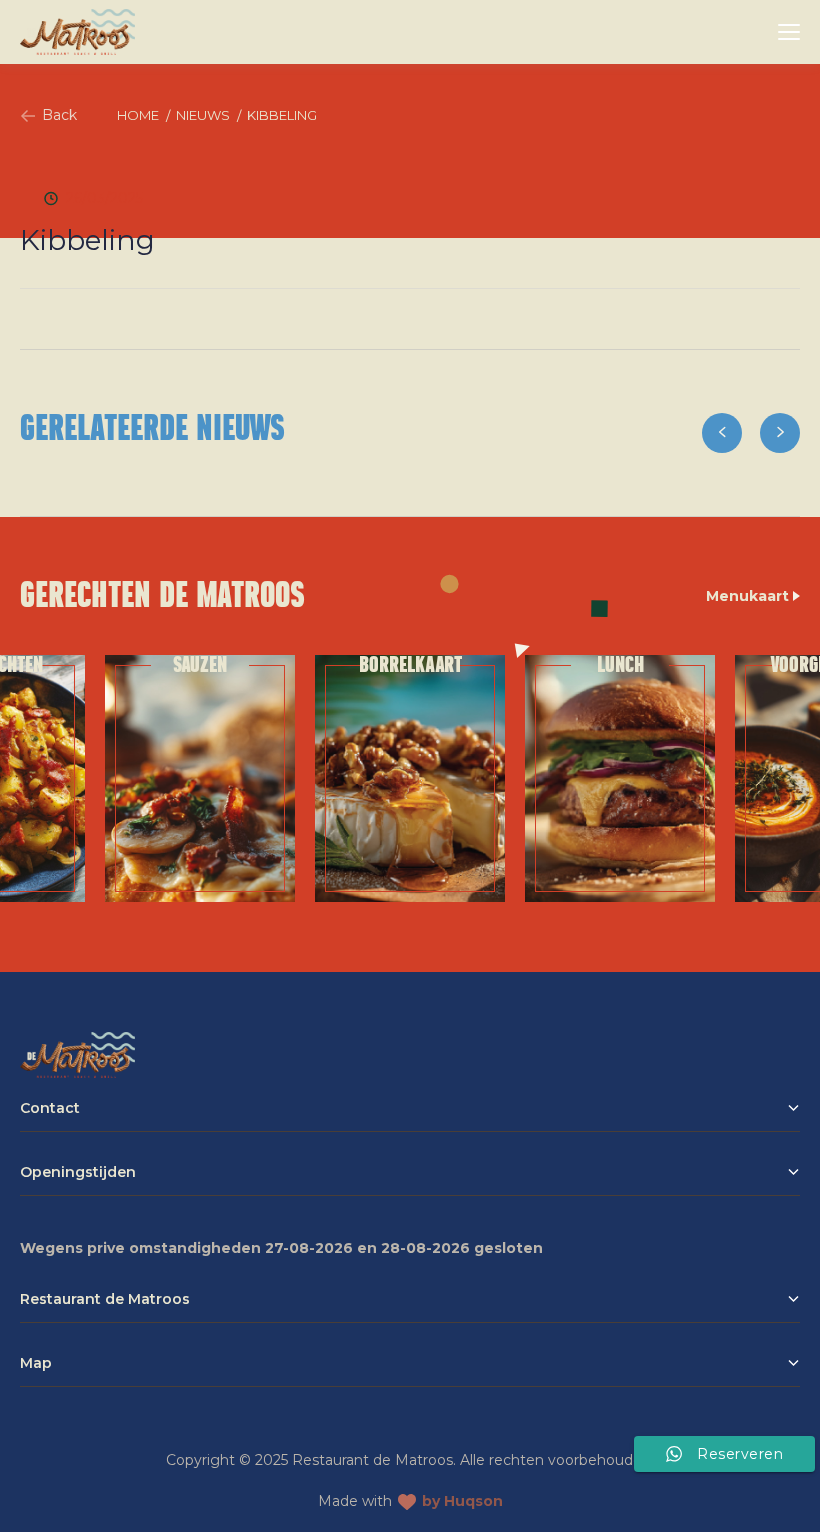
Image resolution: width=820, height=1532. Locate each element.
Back (59, 115)
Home (138, 115)
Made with (410, 1501)
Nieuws (203, 115)
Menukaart (749, 596)
